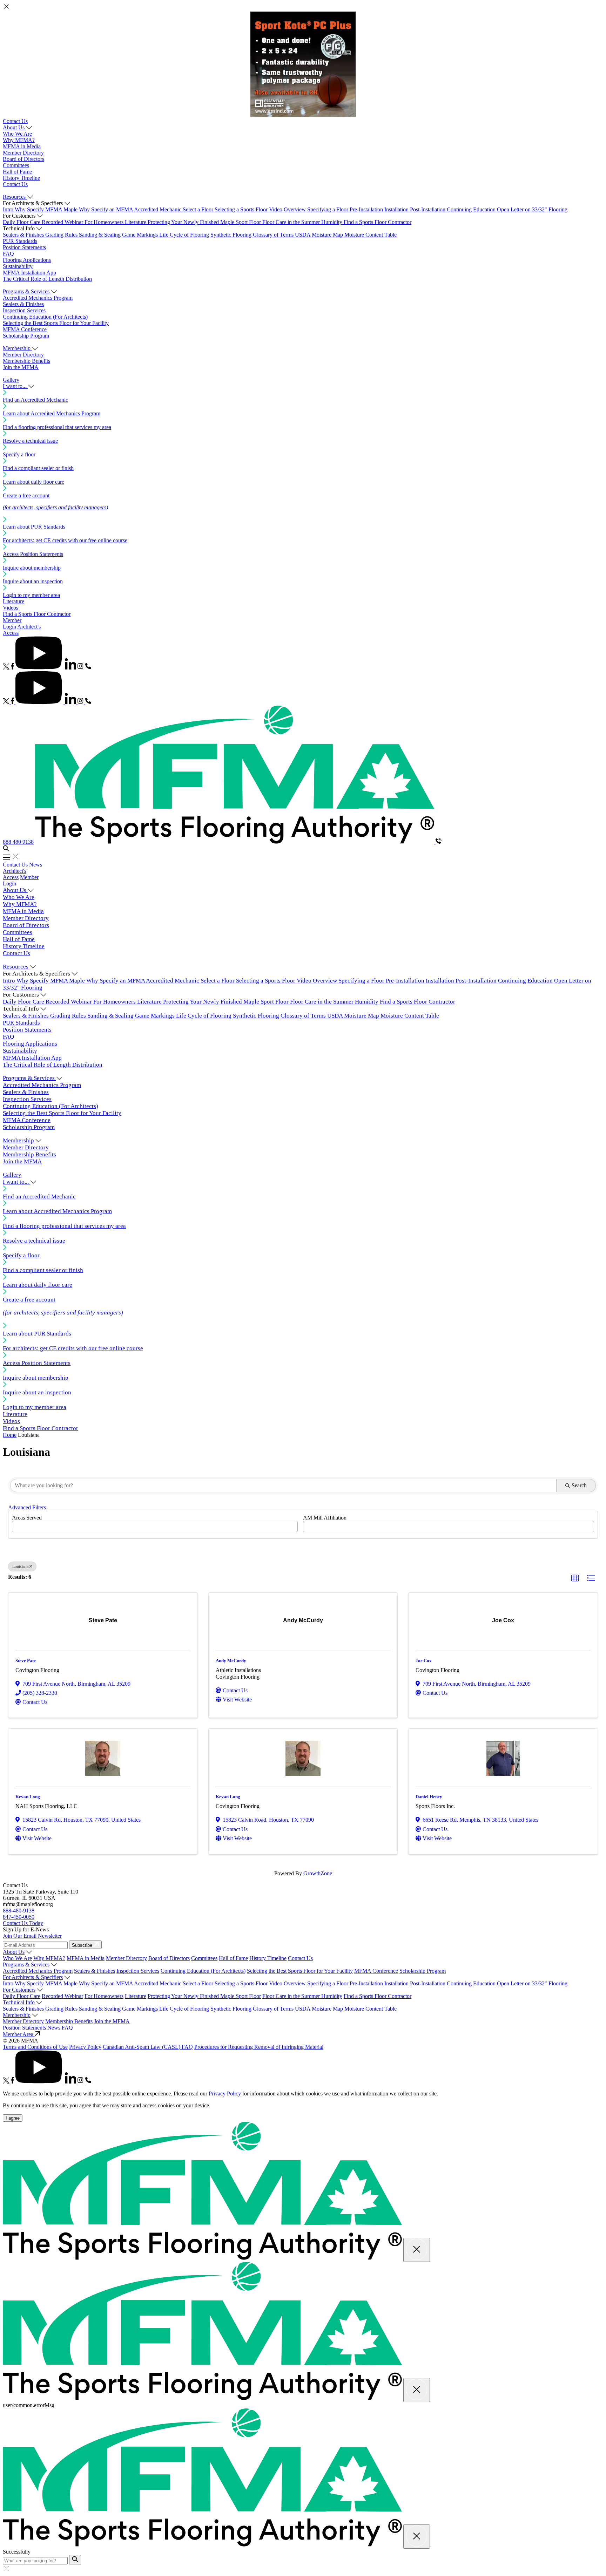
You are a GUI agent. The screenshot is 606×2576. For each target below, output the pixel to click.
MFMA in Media (22, 146)
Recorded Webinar (63, 222)
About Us (14, 1952)
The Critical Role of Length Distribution (47, 279)
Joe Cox (424, 1661)
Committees (16, 165)
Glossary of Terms (274, 235)
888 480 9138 (18, 842)
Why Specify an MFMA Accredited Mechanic (131, 209)
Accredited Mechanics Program (38, 298)
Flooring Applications (27, 260)
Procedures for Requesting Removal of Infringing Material (259, 2047)
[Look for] (75, 2560)
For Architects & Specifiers (33, 1977)
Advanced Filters (27, 1507)
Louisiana (20, 1566)
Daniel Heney (429, 1797)
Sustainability (18, 266)
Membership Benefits (26, 361)
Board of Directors (23, 159)
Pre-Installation (367, 209)
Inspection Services (24, 310)
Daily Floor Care (22, 222)
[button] (575, 1578)
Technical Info (19, 2002)
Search (579, 1485)
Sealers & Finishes (24, 235)
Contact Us (15, 121)
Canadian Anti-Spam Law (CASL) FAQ (148, 2047)
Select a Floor (199, 209)
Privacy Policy (85, 2047)
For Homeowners (105, 222)
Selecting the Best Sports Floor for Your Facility (56, 323)
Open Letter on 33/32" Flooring (532, 209)
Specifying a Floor (328, 209)
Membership (17, 2015)
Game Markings (141, 235)
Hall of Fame (17, 172)
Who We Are (17, 134)
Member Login (12, 623)
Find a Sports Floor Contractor (378, 222)
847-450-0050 (19, 1917)
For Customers (19, 1990)
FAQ (8, 254)
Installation (397, 209)
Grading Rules (62, 235)
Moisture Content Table (371, 235)
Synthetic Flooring (232, 235)
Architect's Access (15, 874)
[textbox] (16, 1524)
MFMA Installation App (29, 273)
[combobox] (155, 1527)
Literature (136, 222)
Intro (9, 209)
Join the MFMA (21, 367)
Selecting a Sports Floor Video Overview (261, 209)
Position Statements (24, 247)
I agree (13, 2118)
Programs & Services (26, 1965)
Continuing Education (472, 209)
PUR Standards (20, 241)
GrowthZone (318, 1873)
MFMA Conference (25, 329)
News (36, 865)
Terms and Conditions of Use (35, 2047)
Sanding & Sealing (100, 235)
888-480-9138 (19, 1911)
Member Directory (23, 153)
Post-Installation (428, 209)
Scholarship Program (26, 336)
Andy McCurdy (231, 1661)
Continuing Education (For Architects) (45, 317)
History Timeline (21, 178)
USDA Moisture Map (320, 235)
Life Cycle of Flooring (185, 235)
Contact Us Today (23, 1923)
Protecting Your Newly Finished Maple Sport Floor (205, 222)
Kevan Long (28, 1797)
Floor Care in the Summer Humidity (303, 222)
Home (10, 1435)
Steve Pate (26, 1661)
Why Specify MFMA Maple (47, 209)
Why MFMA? (19, 140)
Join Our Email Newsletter (32, 1936)
